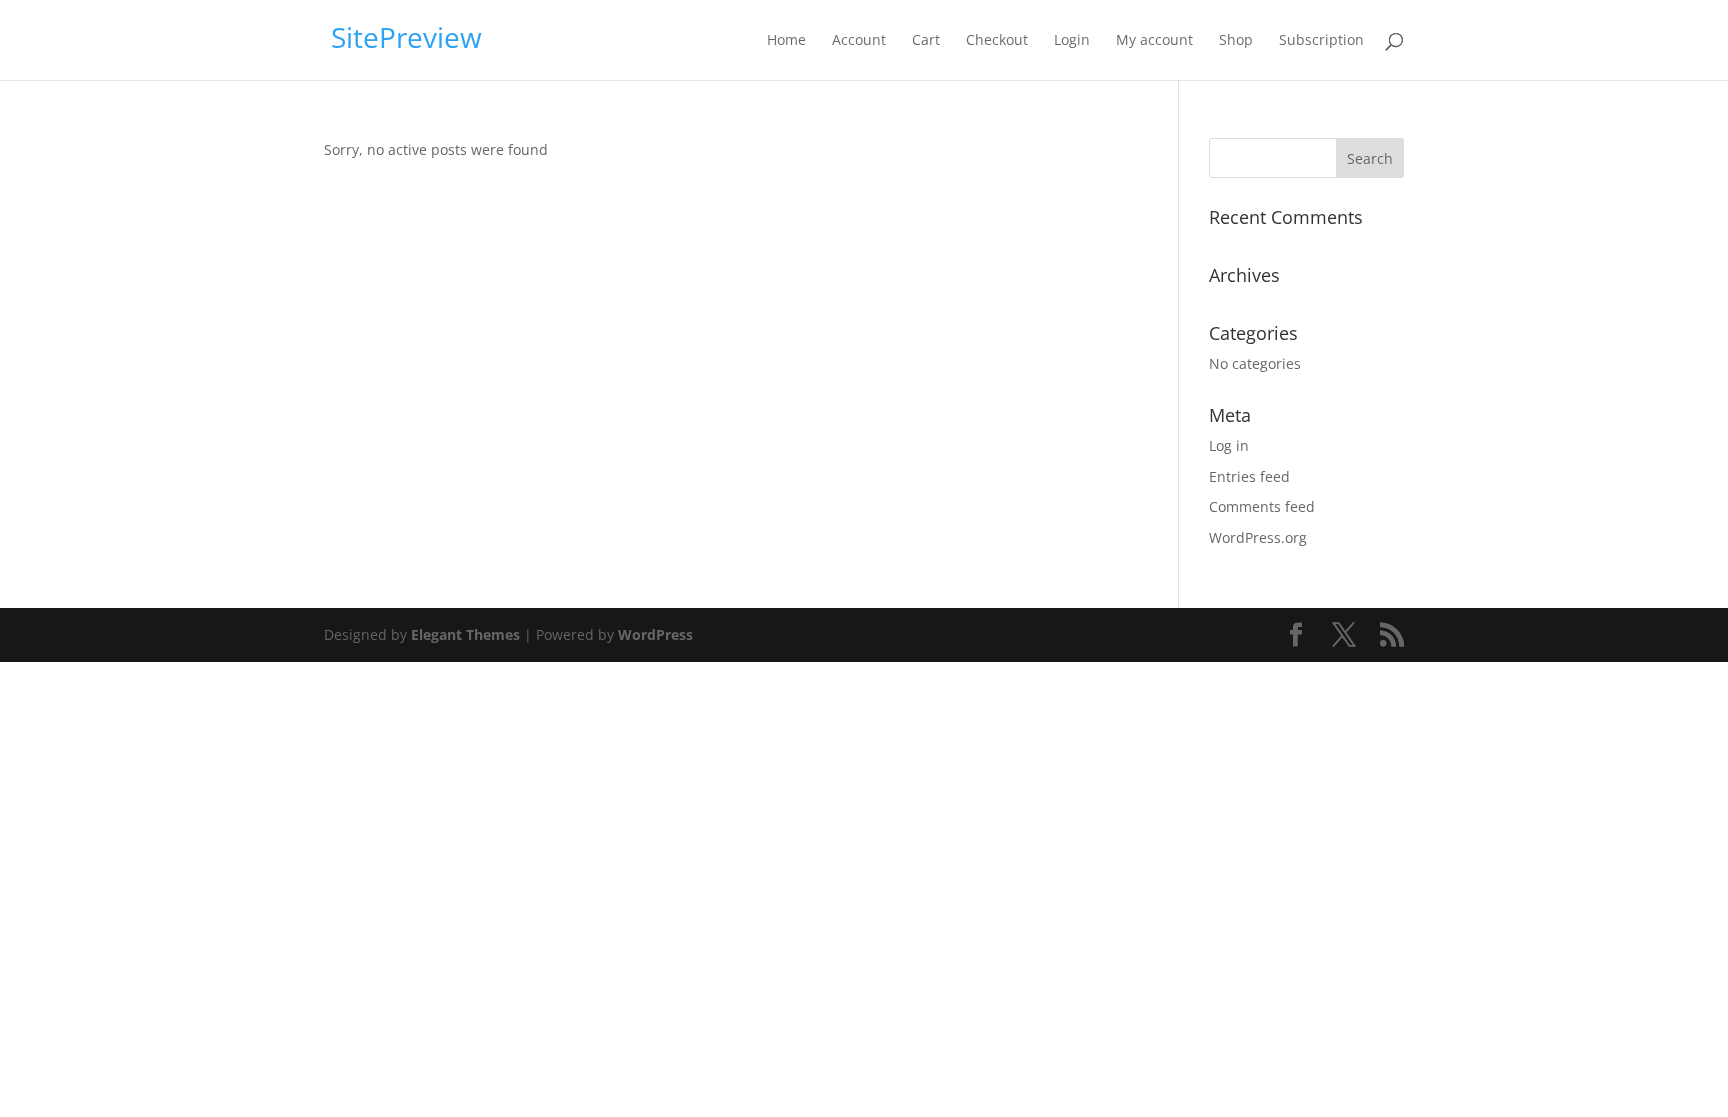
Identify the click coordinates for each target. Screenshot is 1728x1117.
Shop (1236, 41)
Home (786, 41)
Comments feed (1262, 506)
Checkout (997, 41)
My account (1154, 41)
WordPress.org (1258, 537)
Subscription (1321, 41)
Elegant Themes (465, 634)
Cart (926, 41)
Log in (1229, 445)
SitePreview (406, 37)
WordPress (655, 634)
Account (859, 41)
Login (1072, 41)
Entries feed (1249, 476)
